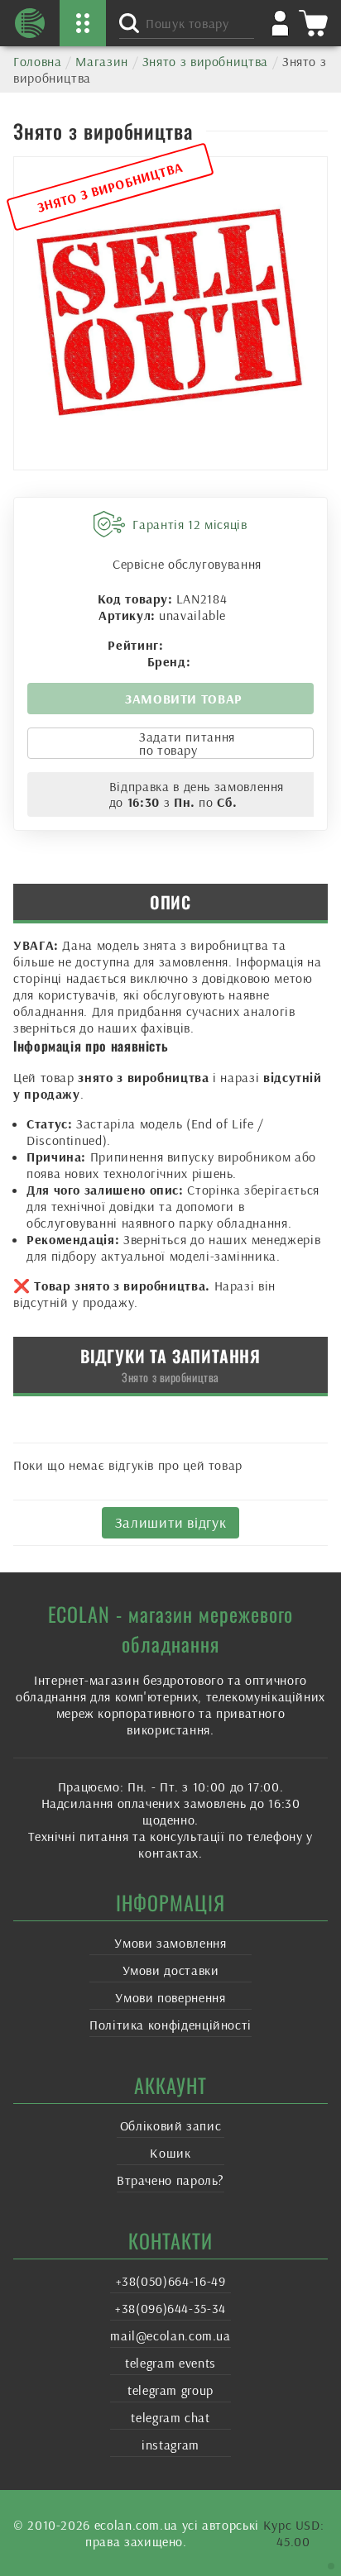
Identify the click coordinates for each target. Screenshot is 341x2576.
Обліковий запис (171, 2125)
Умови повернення (170, 1997)
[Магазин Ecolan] (30, 23)
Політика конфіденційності (170, 2025)
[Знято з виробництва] (170, 313)
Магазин (101, 61)
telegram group (170, 2390)
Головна (37, 61)
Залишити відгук (171, 1522)
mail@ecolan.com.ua (170, 2335)
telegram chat (170, 2417)
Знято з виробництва (205, 61)
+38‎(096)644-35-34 (170, 2308)
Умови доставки (171, 1970)
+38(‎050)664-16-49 (171, 2281)
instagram (170, 2445)
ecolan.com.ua (136, 2525)
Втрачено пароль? (170, 2180)
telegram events (170, 2363)
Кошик (170, 2153)
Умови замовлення (170, 1943)
